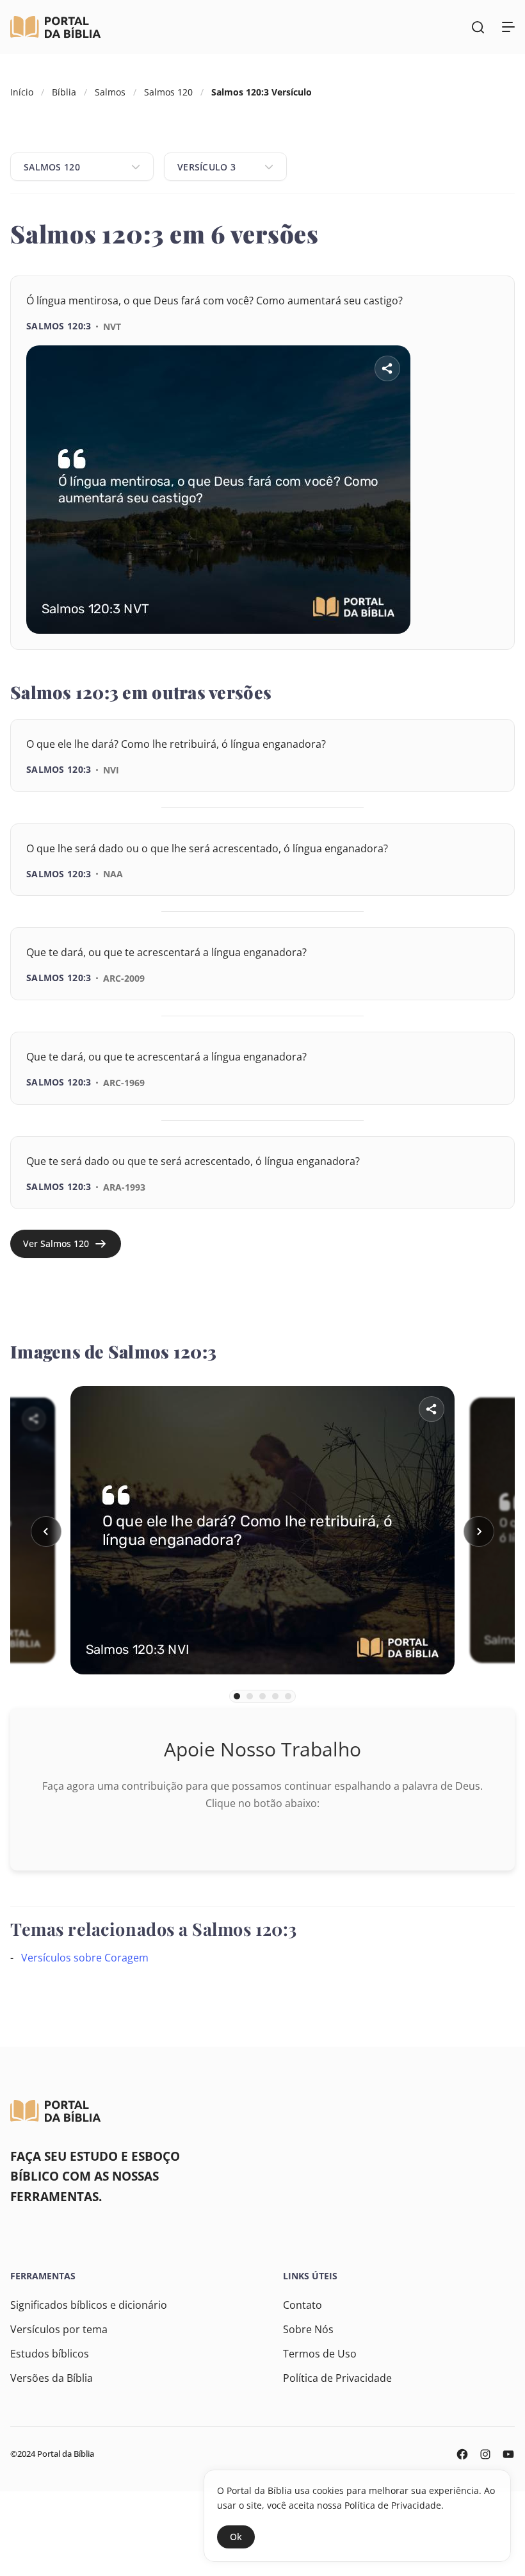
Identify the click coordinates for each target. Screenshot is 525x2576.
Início (22, 92)
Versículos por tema (59, 2329)
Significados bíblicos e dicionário (89, 2305)
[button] (46, 1532)
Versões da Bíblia (52, 2378)
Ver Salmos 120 (56, 1243)
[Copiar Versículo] (478, 650)
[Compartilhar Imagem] (387, 368)
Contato (303, 2305)
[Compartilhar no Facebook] (407, 650)
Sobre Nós (308, 2329)
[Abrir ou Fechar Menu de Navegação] (508, 27)
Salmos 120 (168, 92)
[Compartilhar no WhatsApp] (442, 650)
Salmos (110, 92)
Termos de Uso (320, 2354)
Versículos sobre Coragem (85, 1958)
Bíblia (64, 92)
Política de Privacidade (337, 2378)
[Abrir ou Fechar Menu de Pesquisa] (478, 27)
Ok (236, 2537)
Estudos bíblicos (50, 2354)
